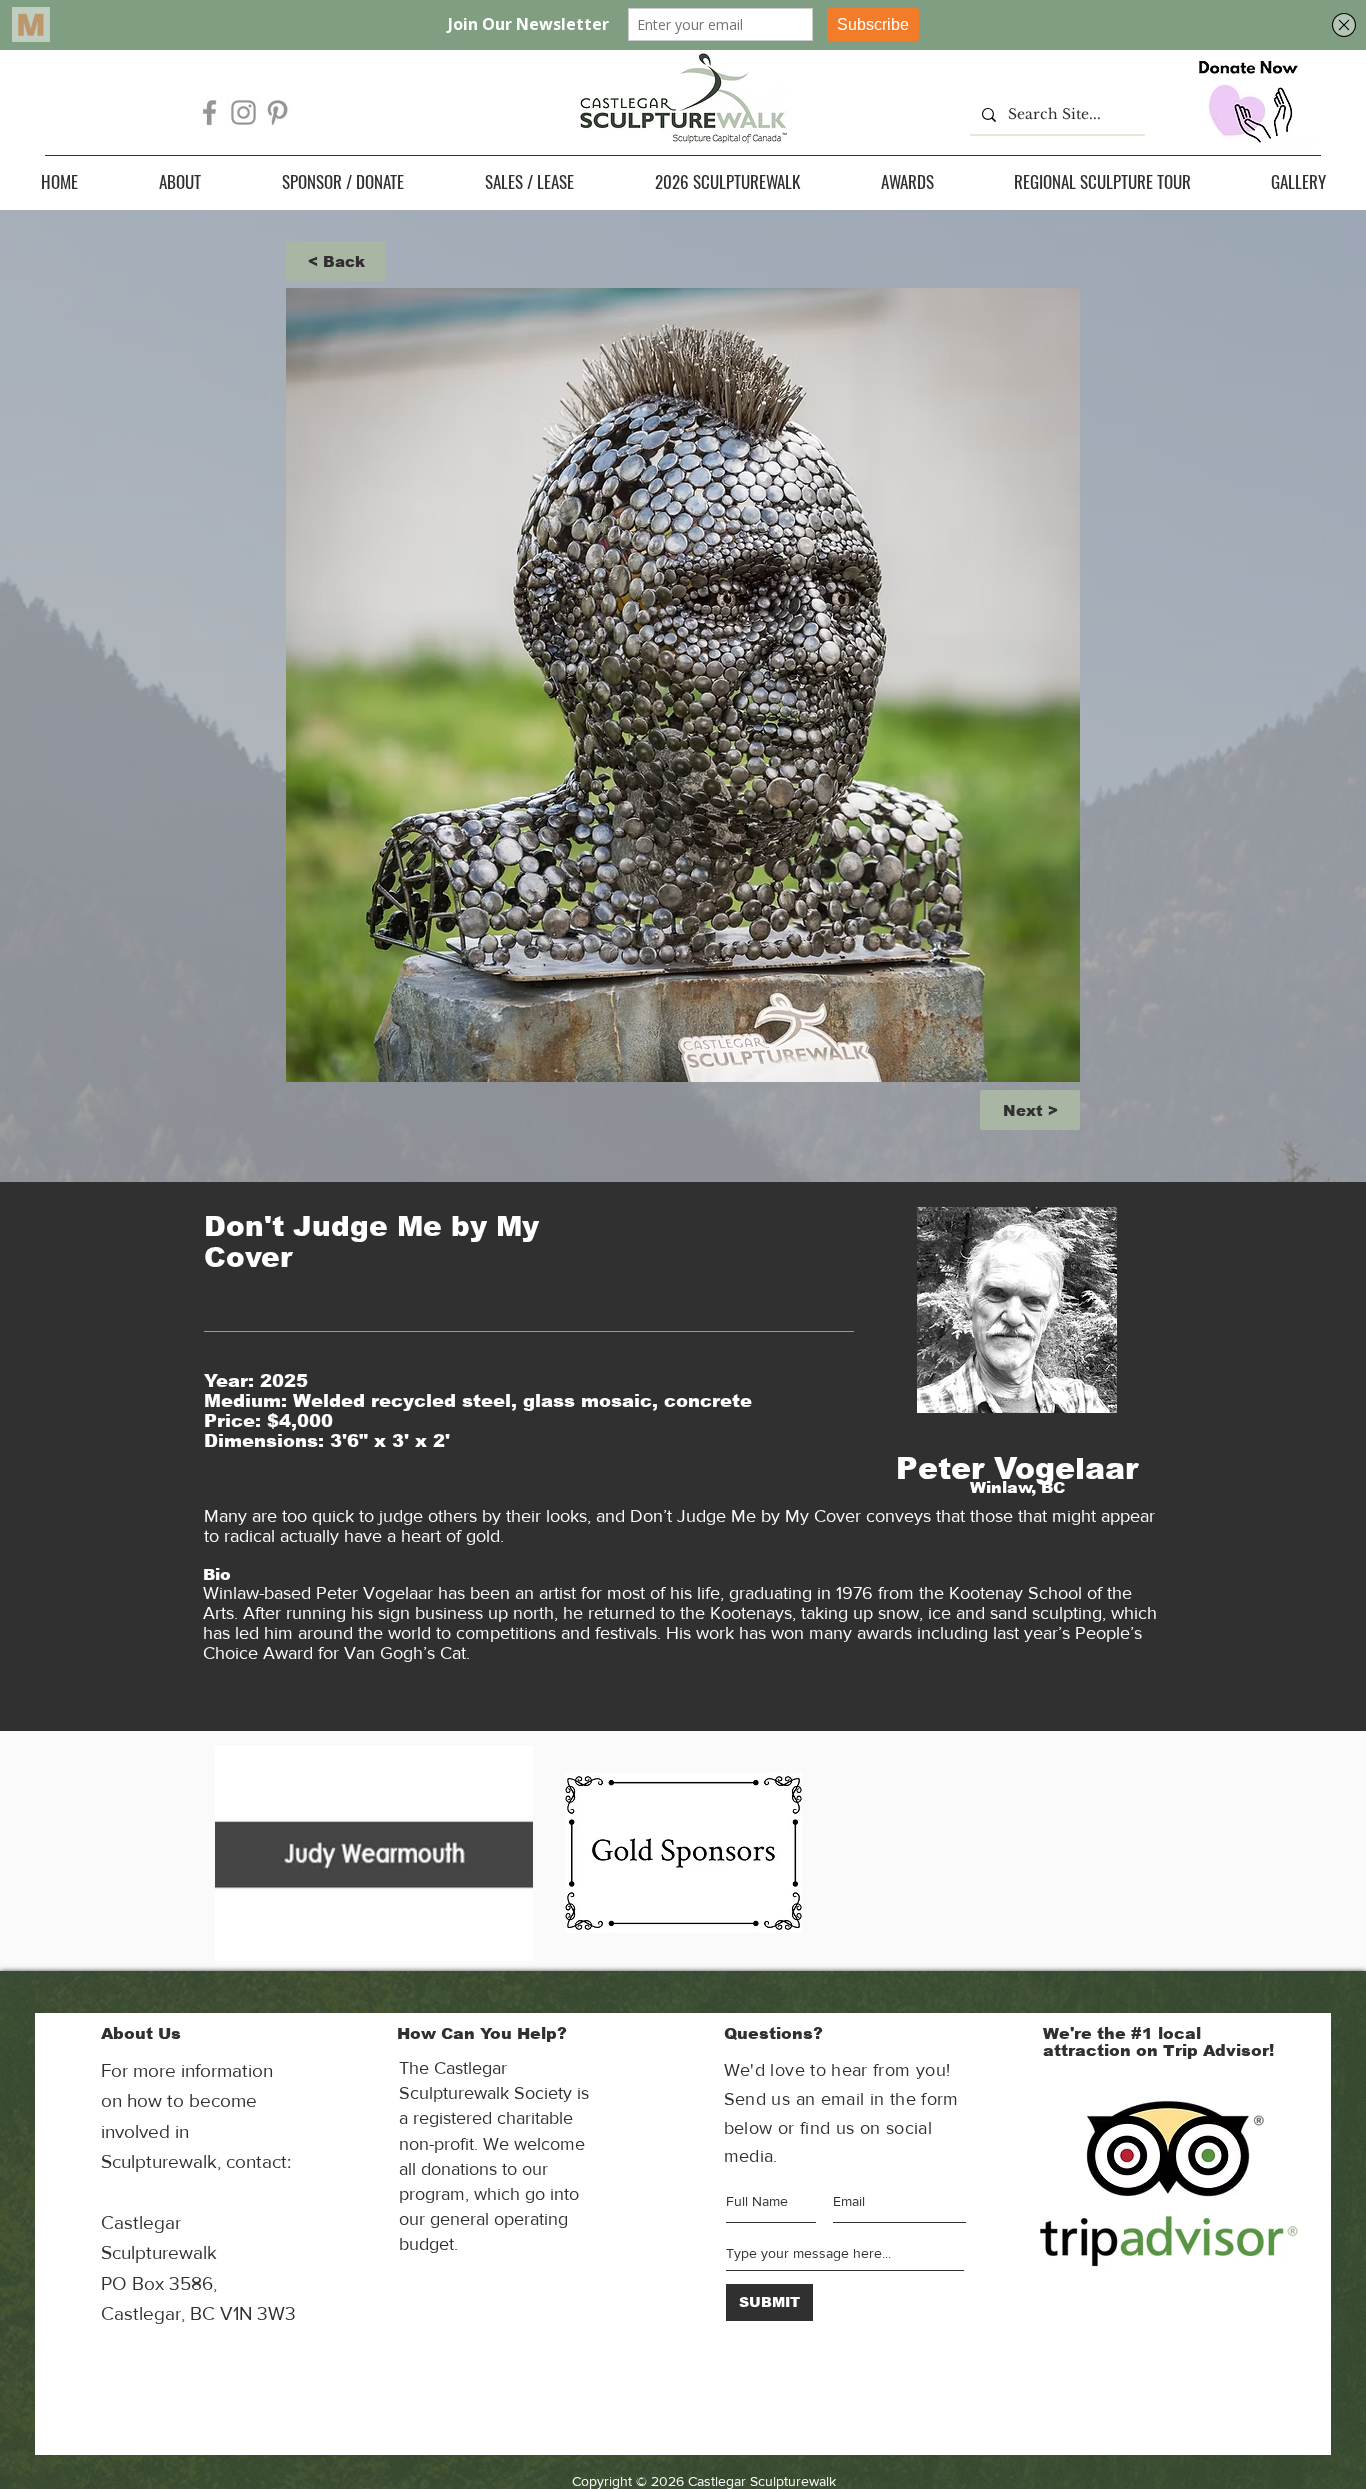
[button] (179, 181)
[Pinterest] (277, 112)
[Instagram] (243, 112)
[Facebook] (209, 112)
